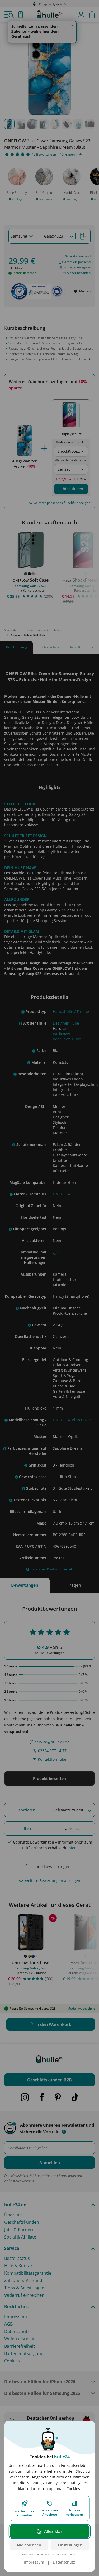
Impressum (34, 2562)
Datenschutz (64, 2562)
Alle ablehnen (29, 2545)
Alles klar (53, 2531)
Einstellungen (70, 2545)
